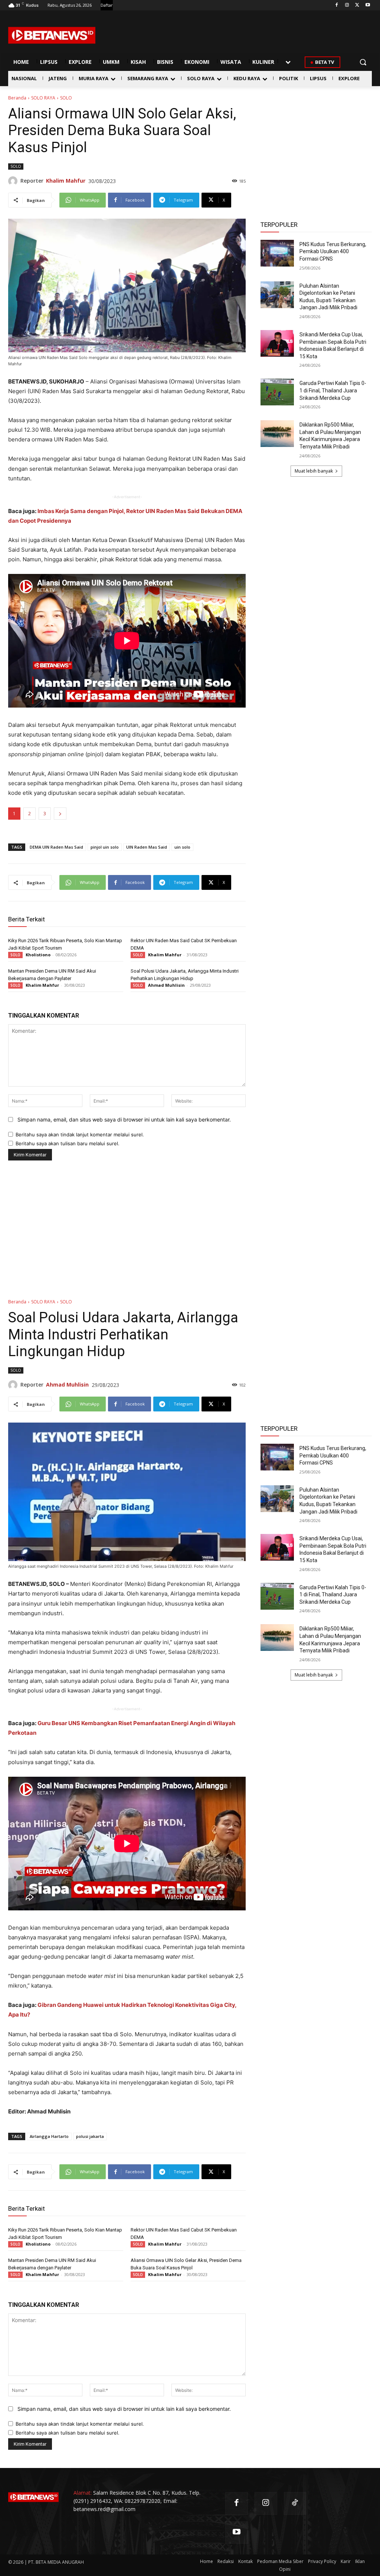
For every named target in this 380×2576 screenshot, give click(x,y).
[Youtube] (368, 5)
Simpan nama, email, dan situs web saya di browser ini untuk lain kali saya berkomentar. (124, 1119)
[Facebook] (337, 5)
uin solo (182, 847)
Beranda (17, 98)
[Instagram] (347, 5)
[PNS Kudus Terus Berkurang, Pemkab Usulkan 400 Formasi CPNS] (277, 253)
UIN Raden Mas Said (147, 847)
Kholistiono (38, 955)
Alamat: (83, 2493)
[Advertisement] (316, 141)
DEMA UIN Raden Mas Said (56, 847)
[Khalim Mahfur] (14, 181)
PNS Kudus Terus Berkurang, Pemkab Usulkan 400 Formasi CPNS (333, 252)
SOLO (66, 98)
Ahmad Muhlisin (166, 985)
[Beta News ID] (52, 35)
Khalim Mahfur (66, 181)
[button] (363, 62)
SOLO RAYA (43, 98)
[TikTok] (295, 2503)
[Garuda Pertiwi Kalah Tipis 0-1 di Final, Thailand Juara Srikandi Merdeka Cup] (277, 392)
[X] (357, 5)
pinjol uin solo (105, 847)
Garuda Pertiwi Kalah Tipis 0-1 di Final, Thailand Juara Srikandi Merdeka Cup (333, 390)
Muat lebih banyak (314, 471)
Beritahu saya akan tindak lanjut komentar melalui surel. (80, 1134)
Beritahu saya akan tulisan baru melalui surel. (68, 1143)
